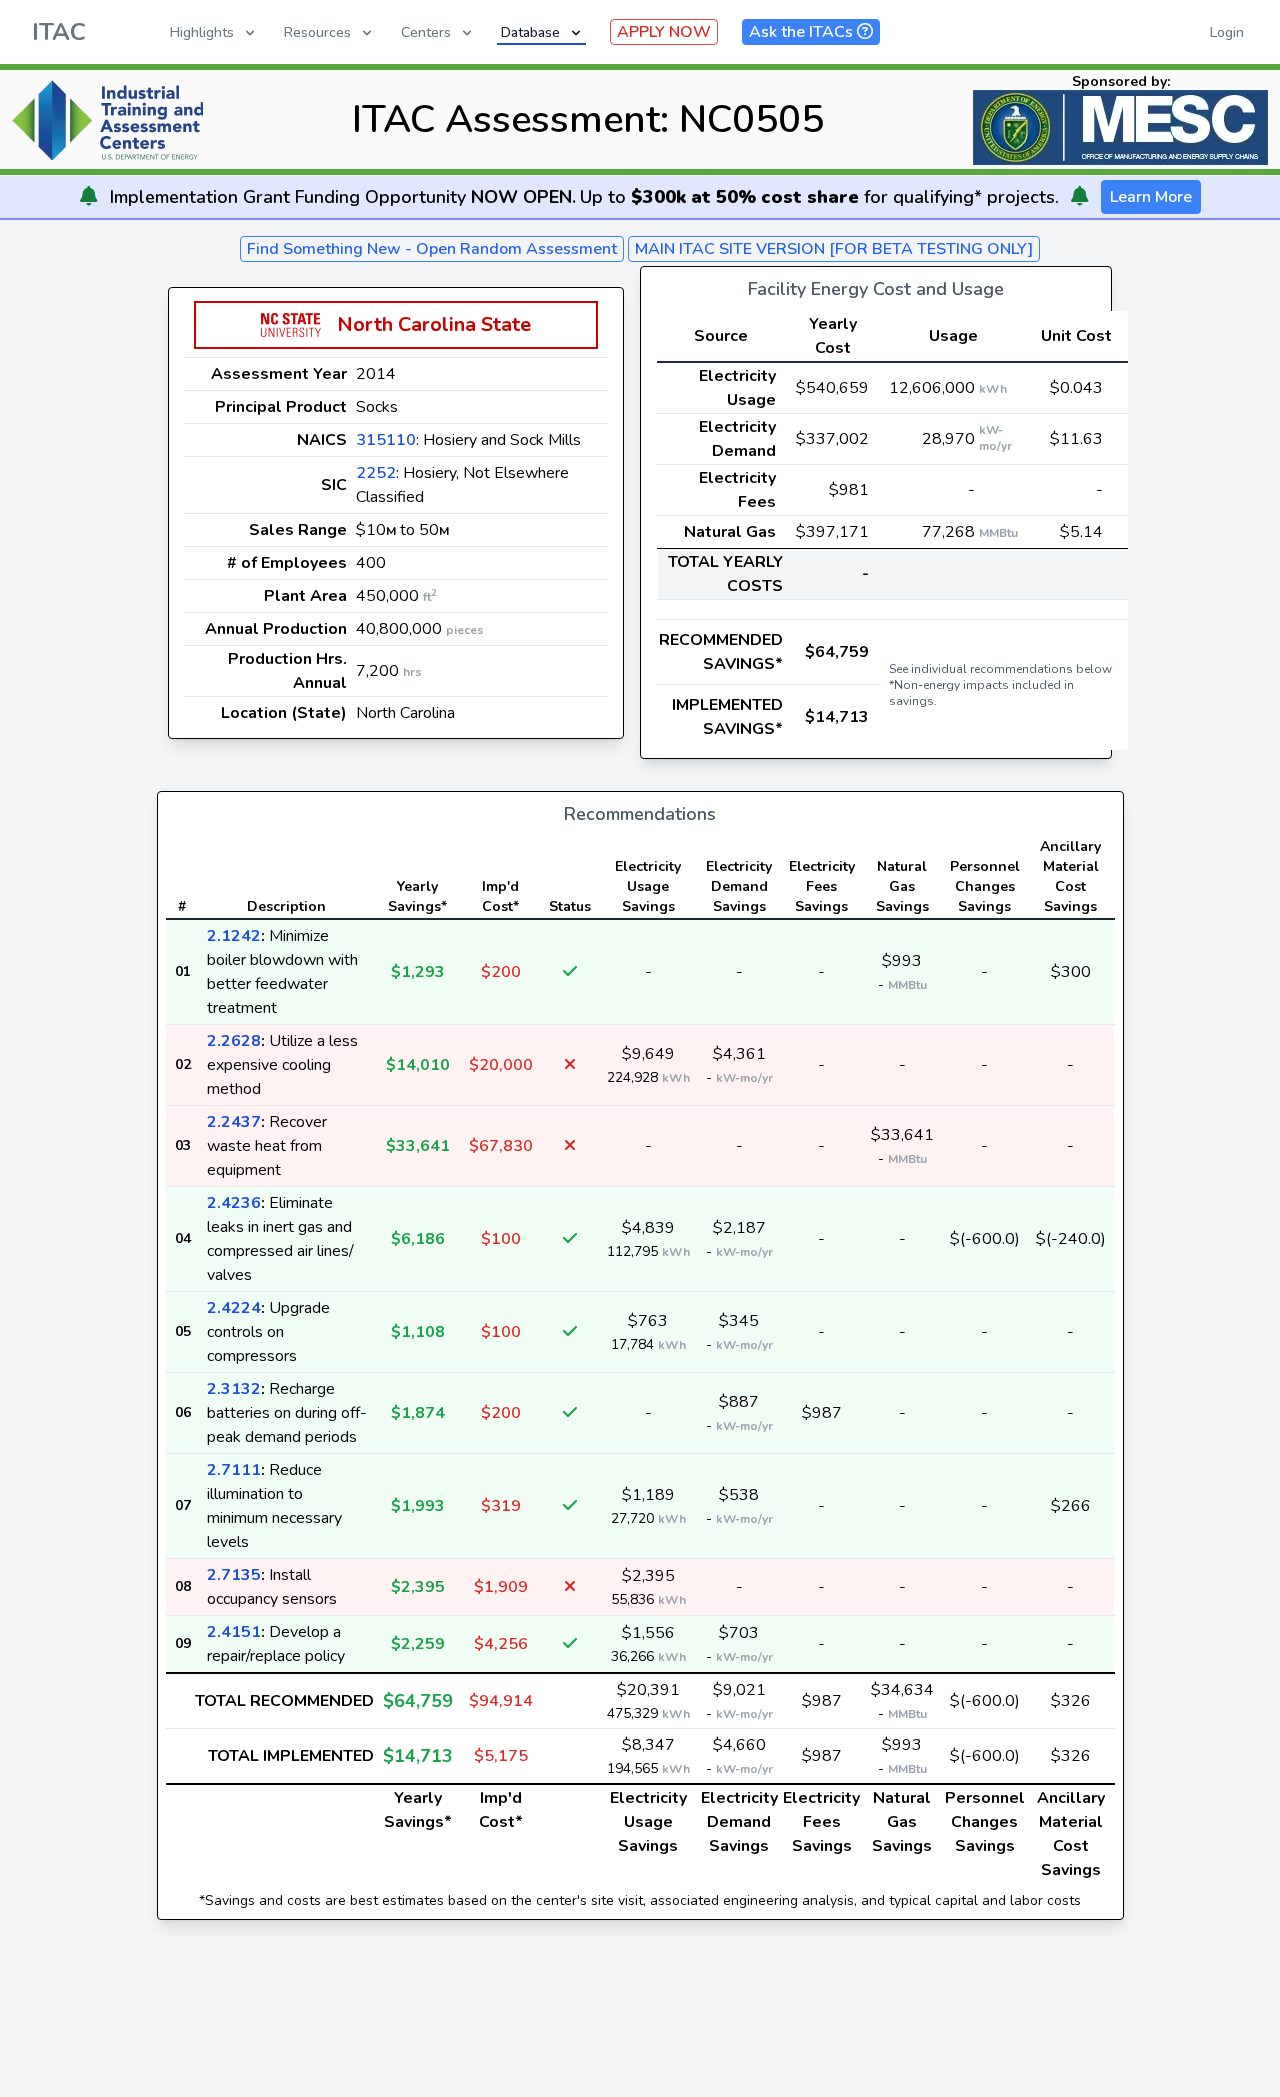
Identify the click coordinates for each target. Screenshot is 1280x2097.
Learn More (1151, 197)
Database (530, 32)
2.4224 (234, 1308)
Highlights (202, 32)
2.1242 (234, 936)
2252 (376, 473)
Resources (317, 32)
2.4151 (234, 1632)
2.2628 (234, 1041)
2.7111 (234, 1470)
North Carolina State (434, 324)
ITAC (59, 32)
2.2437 (234, 1122)
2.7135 (234, 1575)
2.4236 (234, 1203)
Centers (426, 32)
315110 (386, 440)
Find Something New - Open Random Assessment (432, 249)
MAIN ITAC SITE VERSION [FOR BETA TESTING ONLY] (834, 249)
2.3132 (234, 1389)
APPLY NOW (664, 32)
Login (1227, 32)
